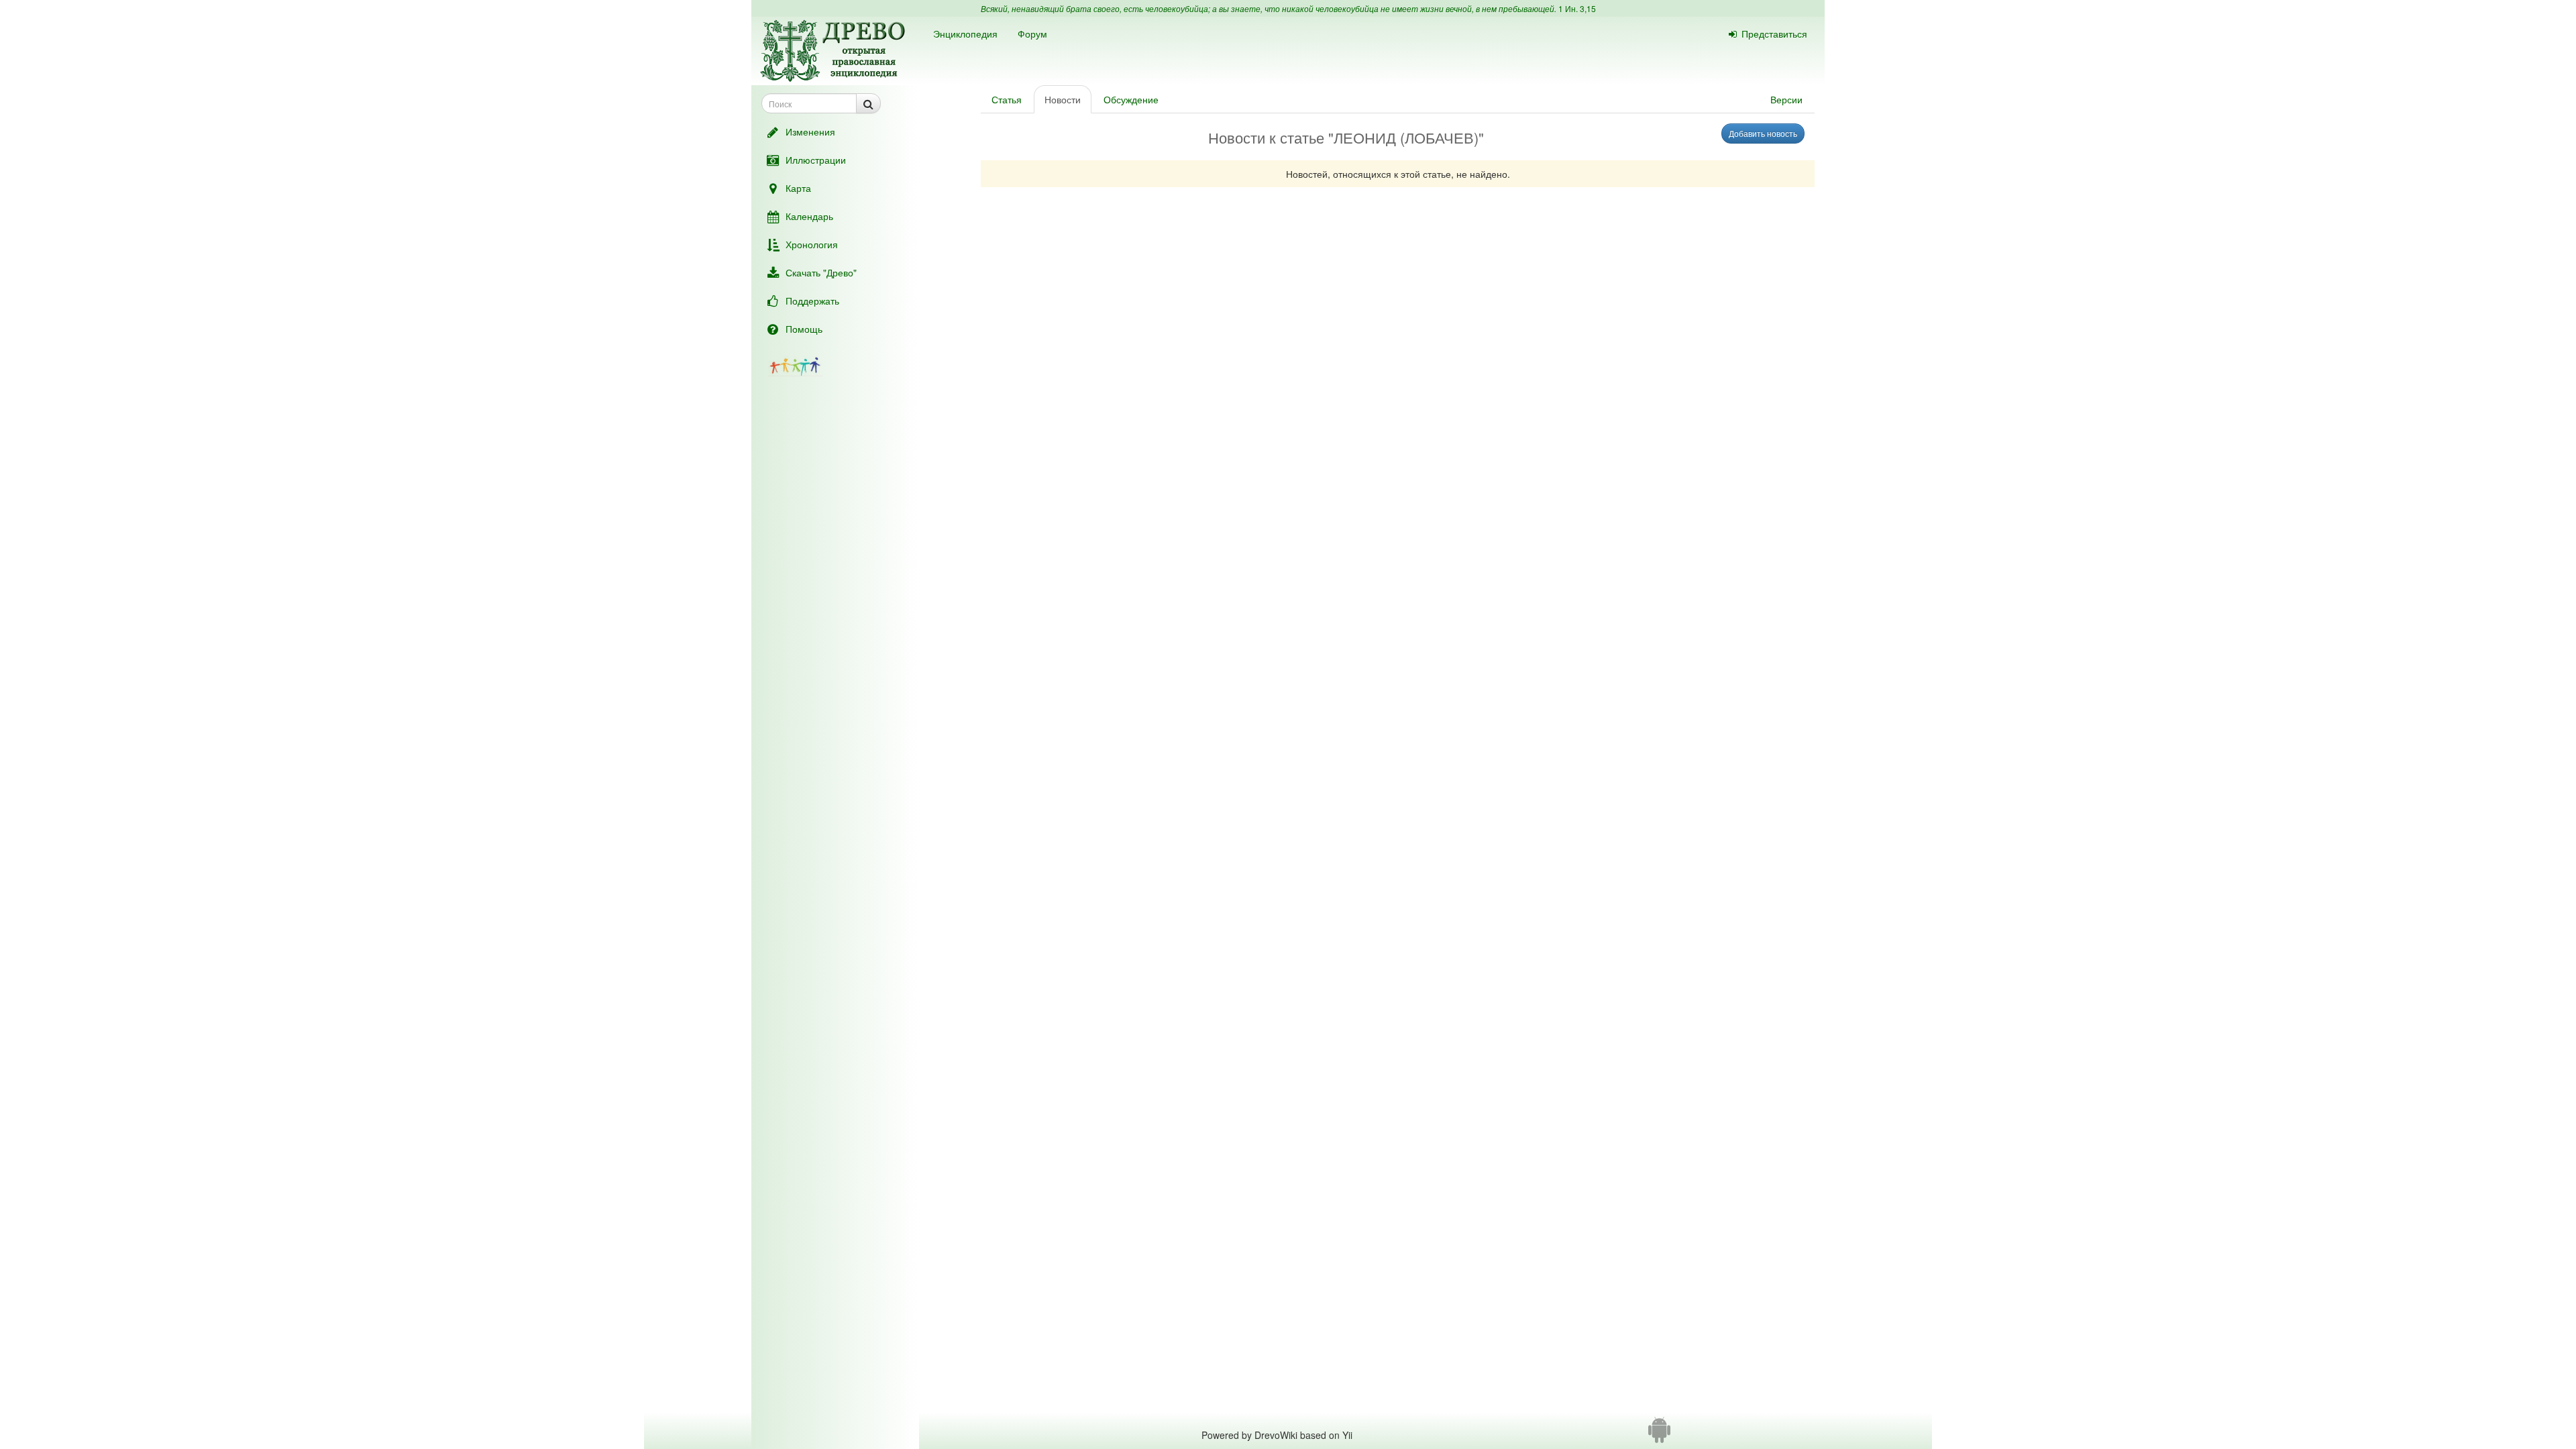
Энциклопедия (965, 34)
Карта (798, 188)
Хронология (812, 244)
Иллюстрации (816, 160)
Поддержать (812, 301)
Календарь (809, 216)
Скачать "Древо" (821, 272)
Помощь (804, 329)
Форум (1032, 34)
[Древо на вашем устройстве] (1659, 1435)
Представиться (1774, 34)
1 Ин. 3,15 (1577, 8)
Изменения (810, 131)
